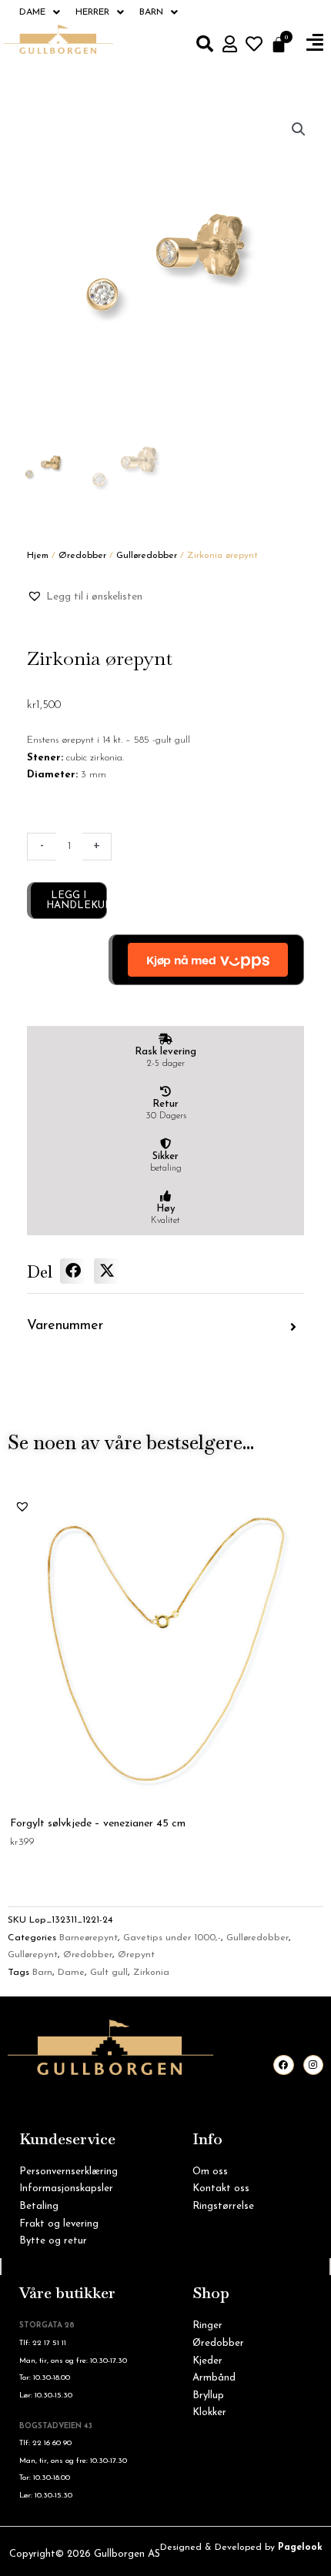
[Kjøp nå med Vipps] (206, 960)
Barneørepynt (89, 1938)
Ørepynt (136, 1955)
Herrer (92, 12)
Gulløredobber (147, 556)
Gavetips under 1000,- (172, 1938)
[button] (315, 43)
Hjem (38, 556)
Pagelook (300, 2548)
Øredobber (82, 556)
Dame (32, 12)
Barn (151, 12)
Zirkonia (151, 1973)
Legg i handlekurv (77, 900)
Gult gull (109, 1973)
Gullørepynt (33, 1955)
